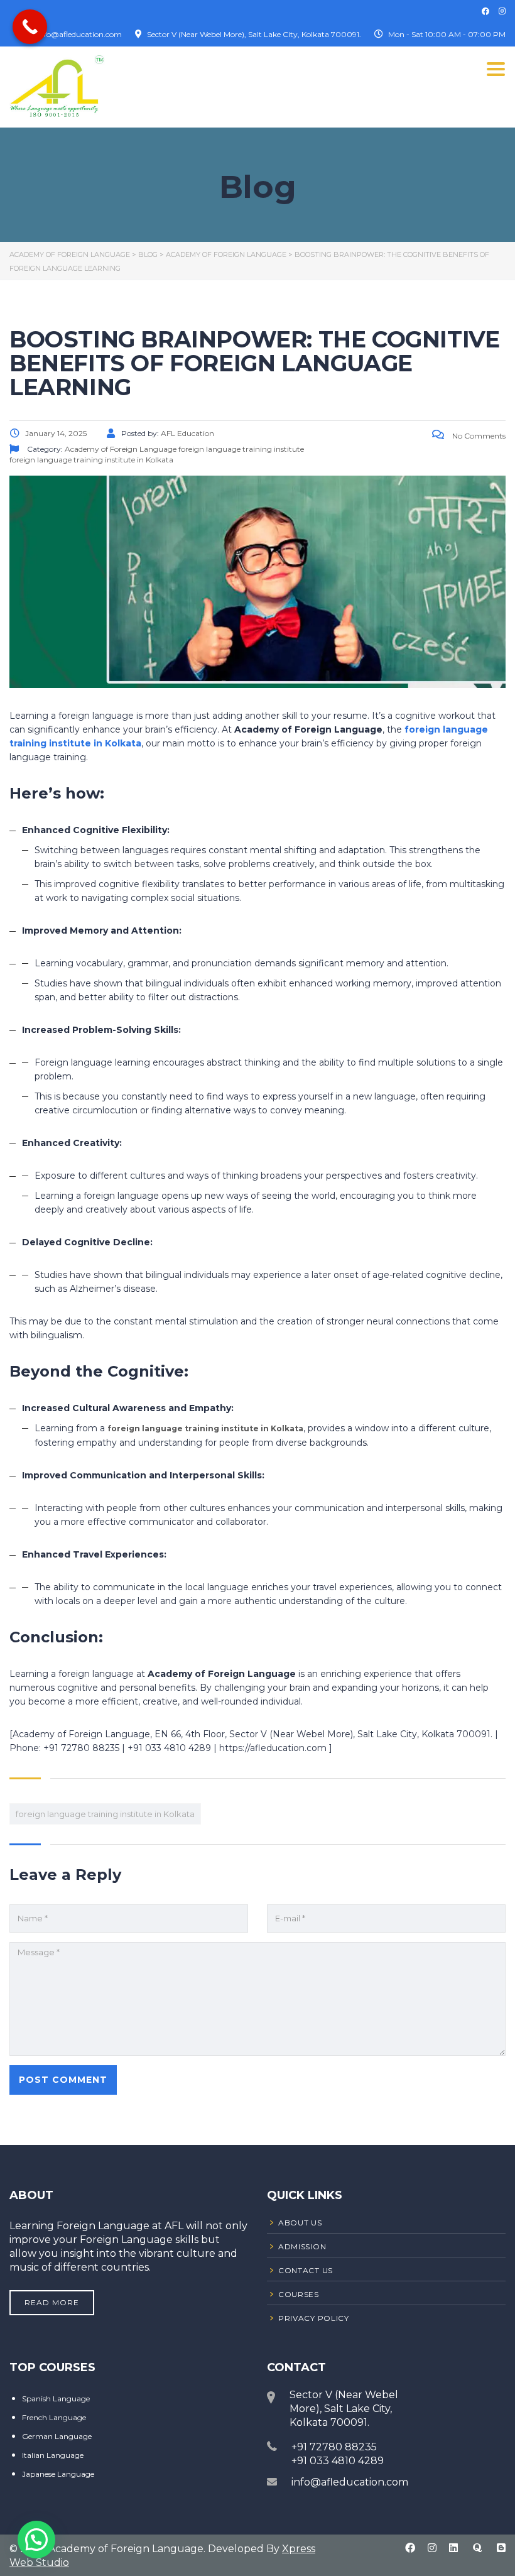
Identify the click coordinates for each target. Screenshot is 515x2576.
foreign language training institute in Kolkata (105, 1814)
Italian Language (53, 2455)
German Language (57, 2436)
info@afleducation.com (350, 2482)
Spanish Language (56, 2399)
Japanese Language (58, 2474)
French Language (54, 2417)
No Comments (478, 436)
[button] (36, 2540)
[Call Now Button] (30, 27)
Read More (52, 2302)
